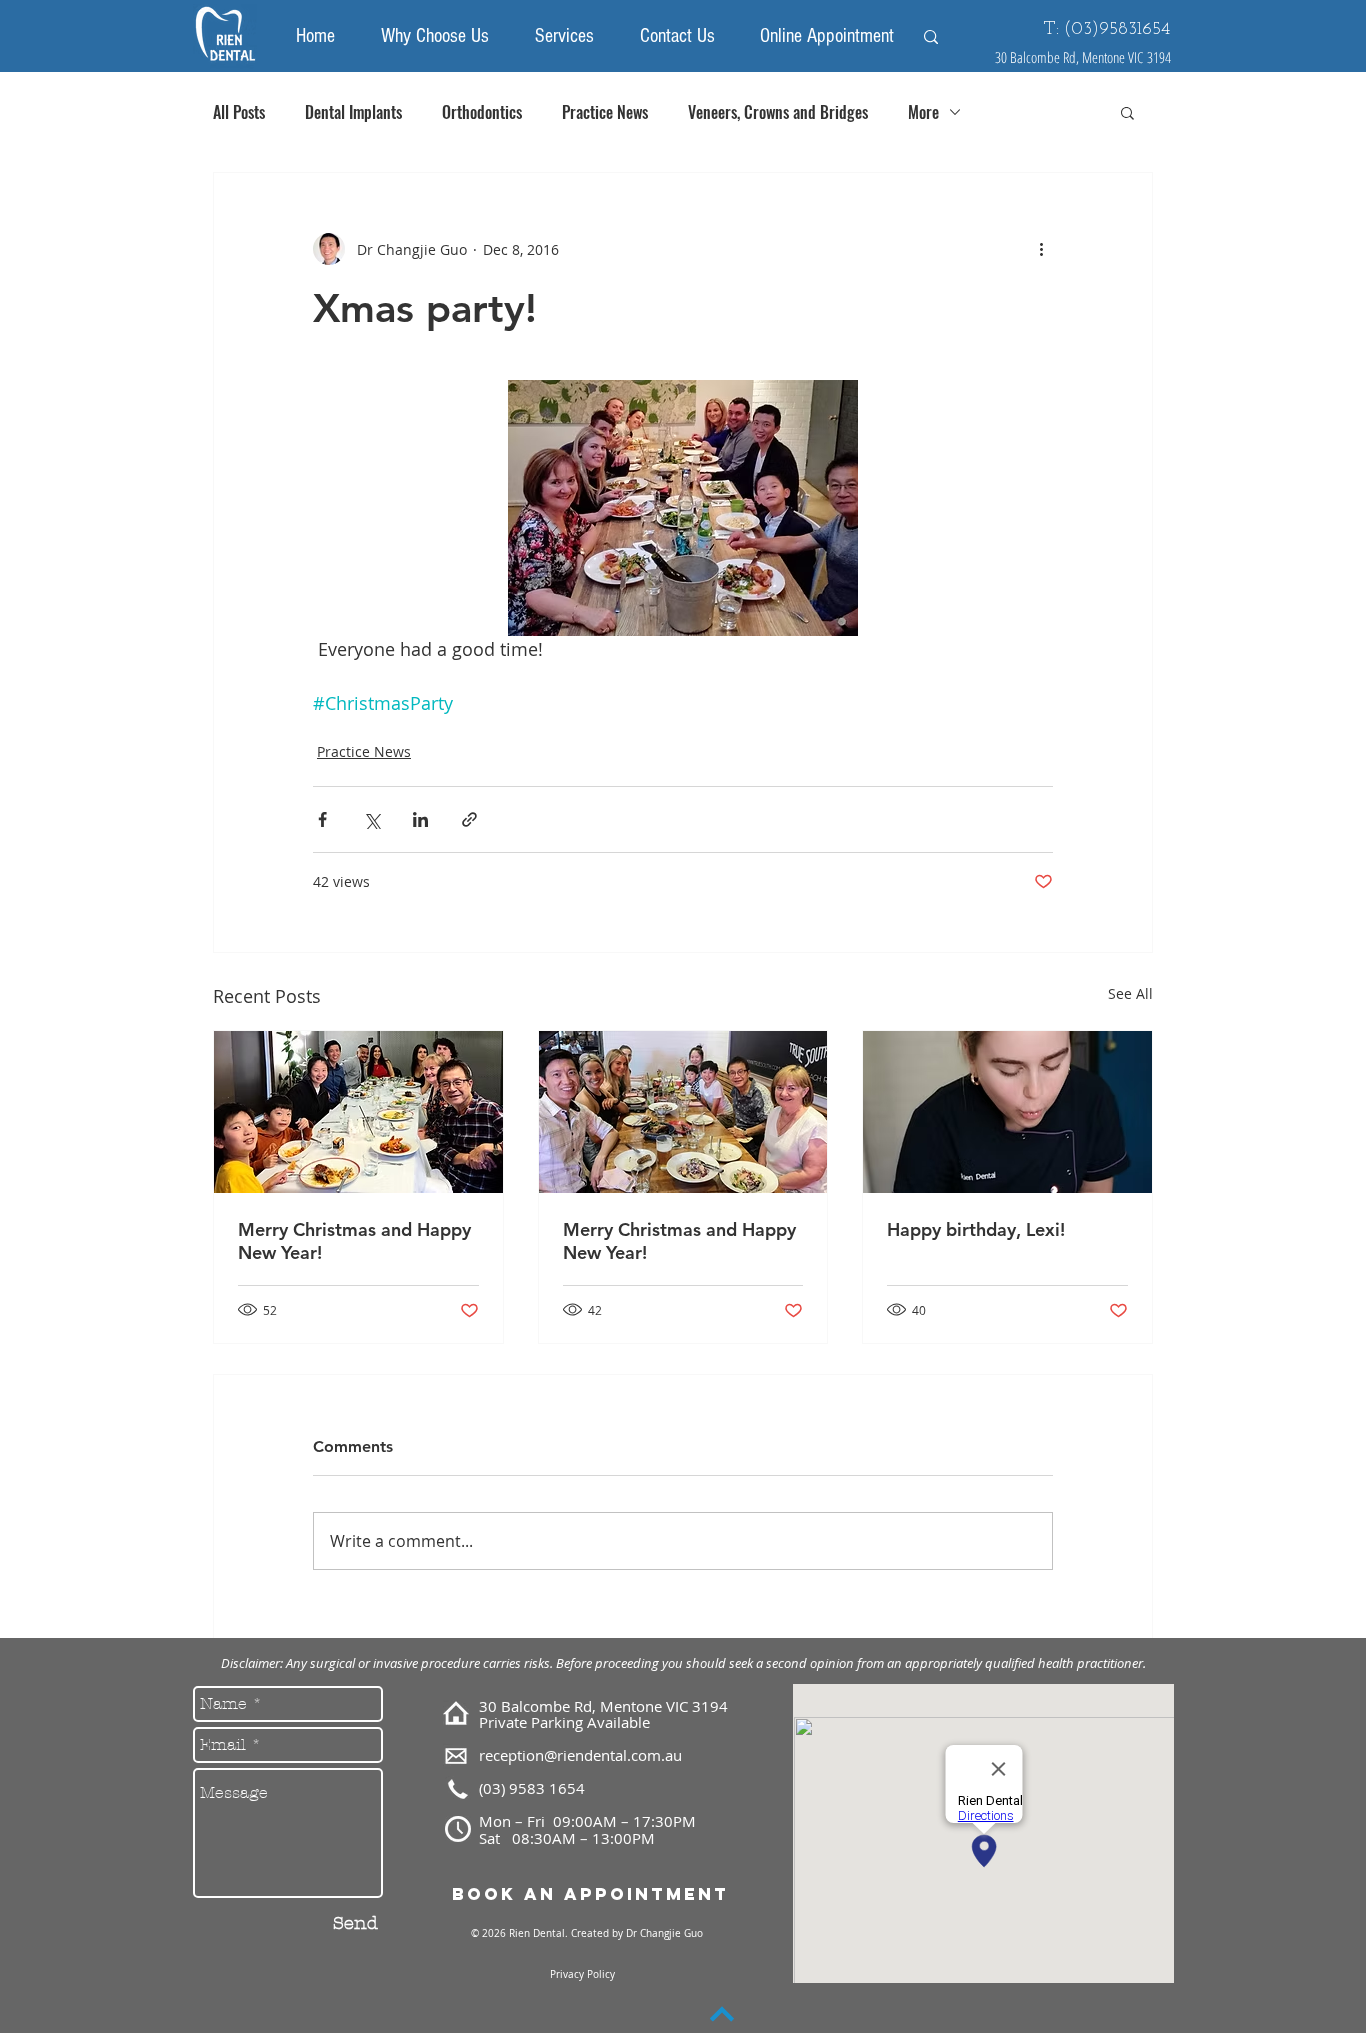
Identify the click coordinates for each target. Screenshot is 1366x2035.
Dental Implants (353, 112)
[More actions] (1041, 249)
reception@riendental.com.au (580, 1755)
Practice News (605, 112)
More (923, 112)
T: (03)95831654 (1107, 30)
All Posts (239, 112)
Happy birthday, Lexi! (976, 1229)
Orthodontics (482, 112)
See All (1130, 993)
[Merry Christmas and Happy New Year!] (358, 1112)
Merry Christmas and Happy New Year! (354, 1241)
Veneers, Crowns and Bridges (778, 112)
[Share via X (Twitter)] (371, 819)
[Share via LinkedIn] (420, 819)
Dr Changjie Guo (663, 1933)
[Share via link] (469, 819)
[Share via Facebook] (322, 819)
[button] (1127, 112)
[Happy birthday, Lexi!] (1007, 1112)
